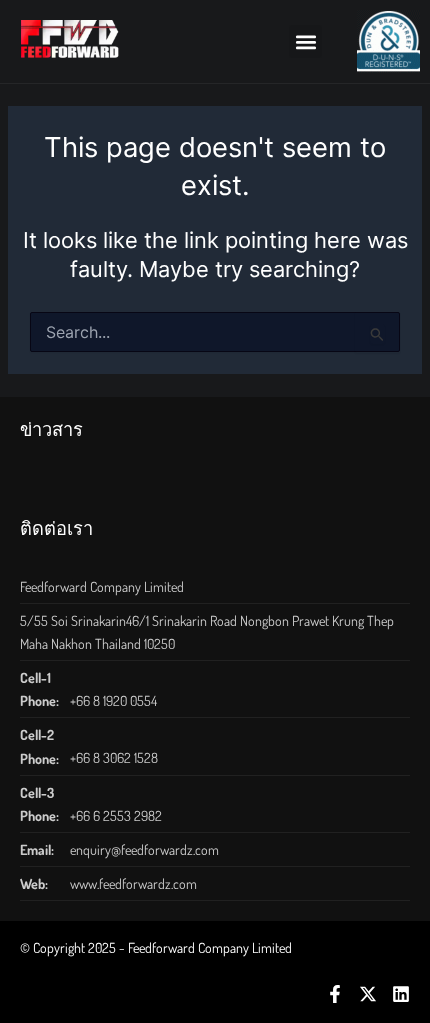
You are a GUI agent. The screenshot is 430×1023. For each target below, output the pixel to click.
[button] (305, 41)
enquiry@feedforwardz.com (144, 849)
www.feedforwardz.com (133, 883)
